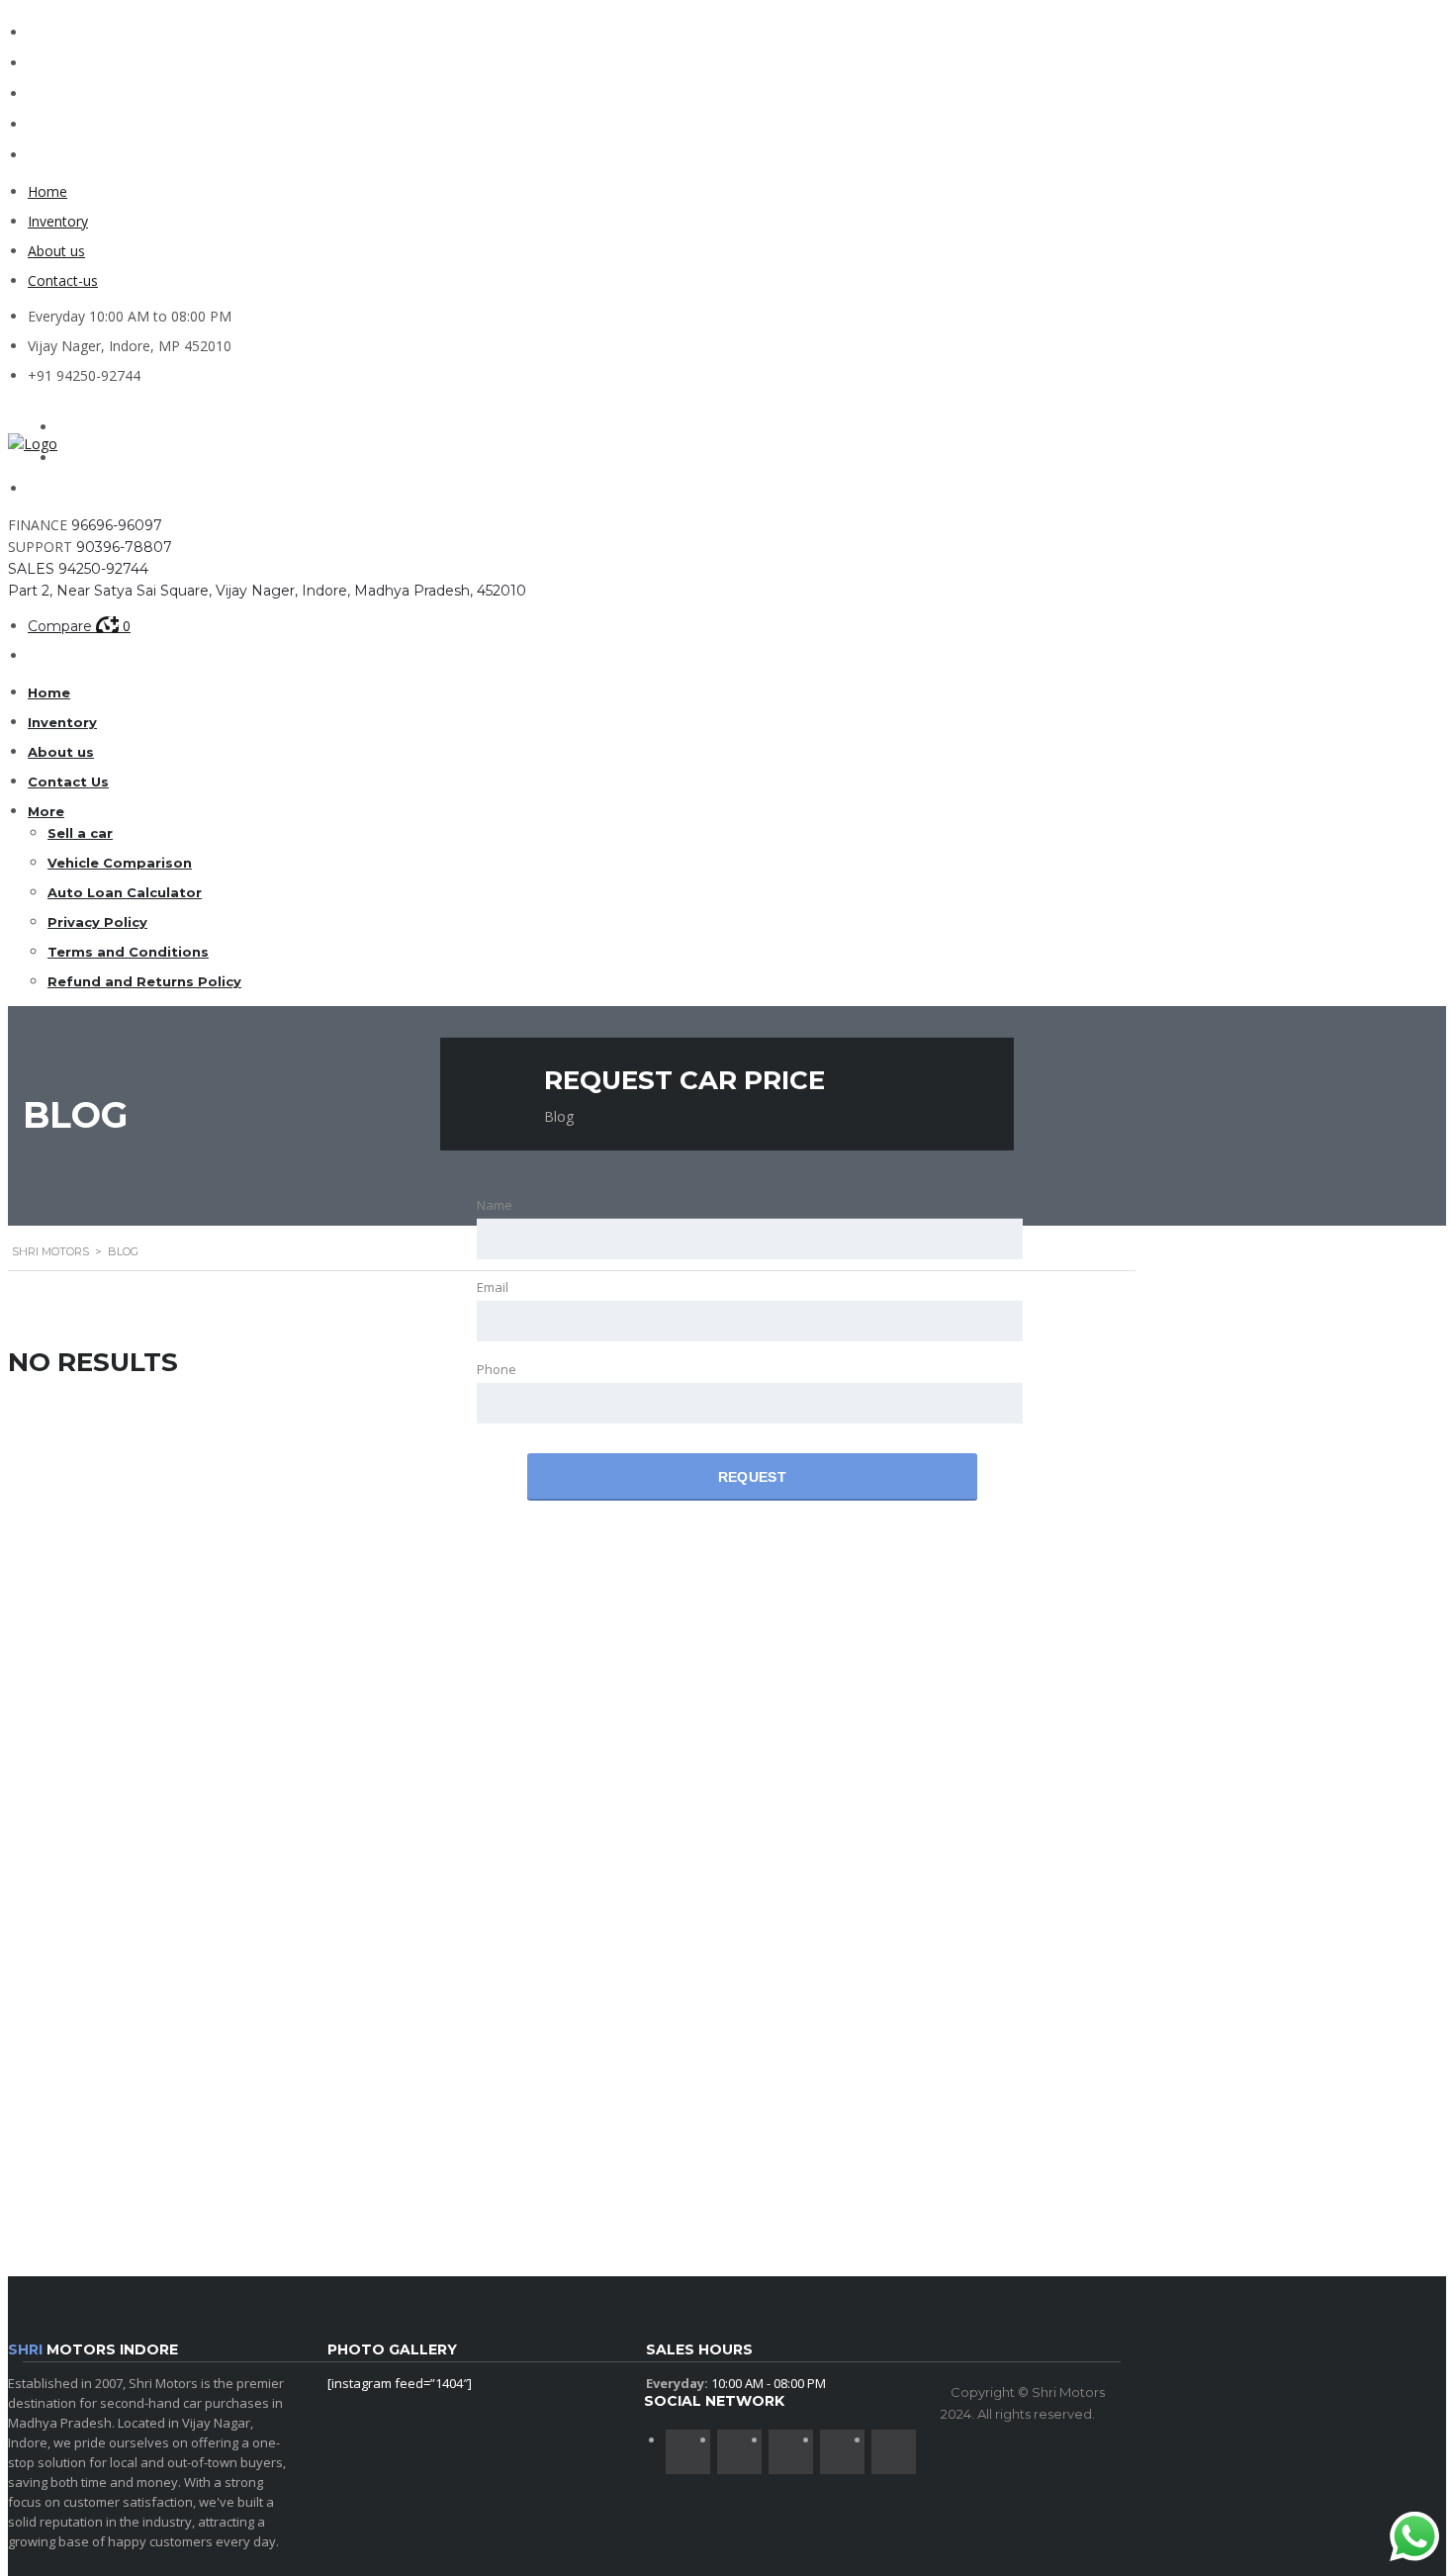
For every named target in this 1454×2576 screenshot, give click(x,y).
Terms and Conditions (128, 952)
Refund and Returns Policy (144, 981)
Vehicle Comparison (120, 863)
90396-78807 (124, 547)
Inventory (58, 221)
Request (752, 1477)
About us (56, 251)
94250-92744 (103, 569)
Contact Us (68, 782)
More (46, 811)
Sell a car (80, 833)
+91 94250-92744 (84, 375)
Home (47, 191)
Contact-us (63, 280)
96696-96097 (117, 525)
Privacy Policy (97, 922)
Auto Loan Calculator (125, 892)
